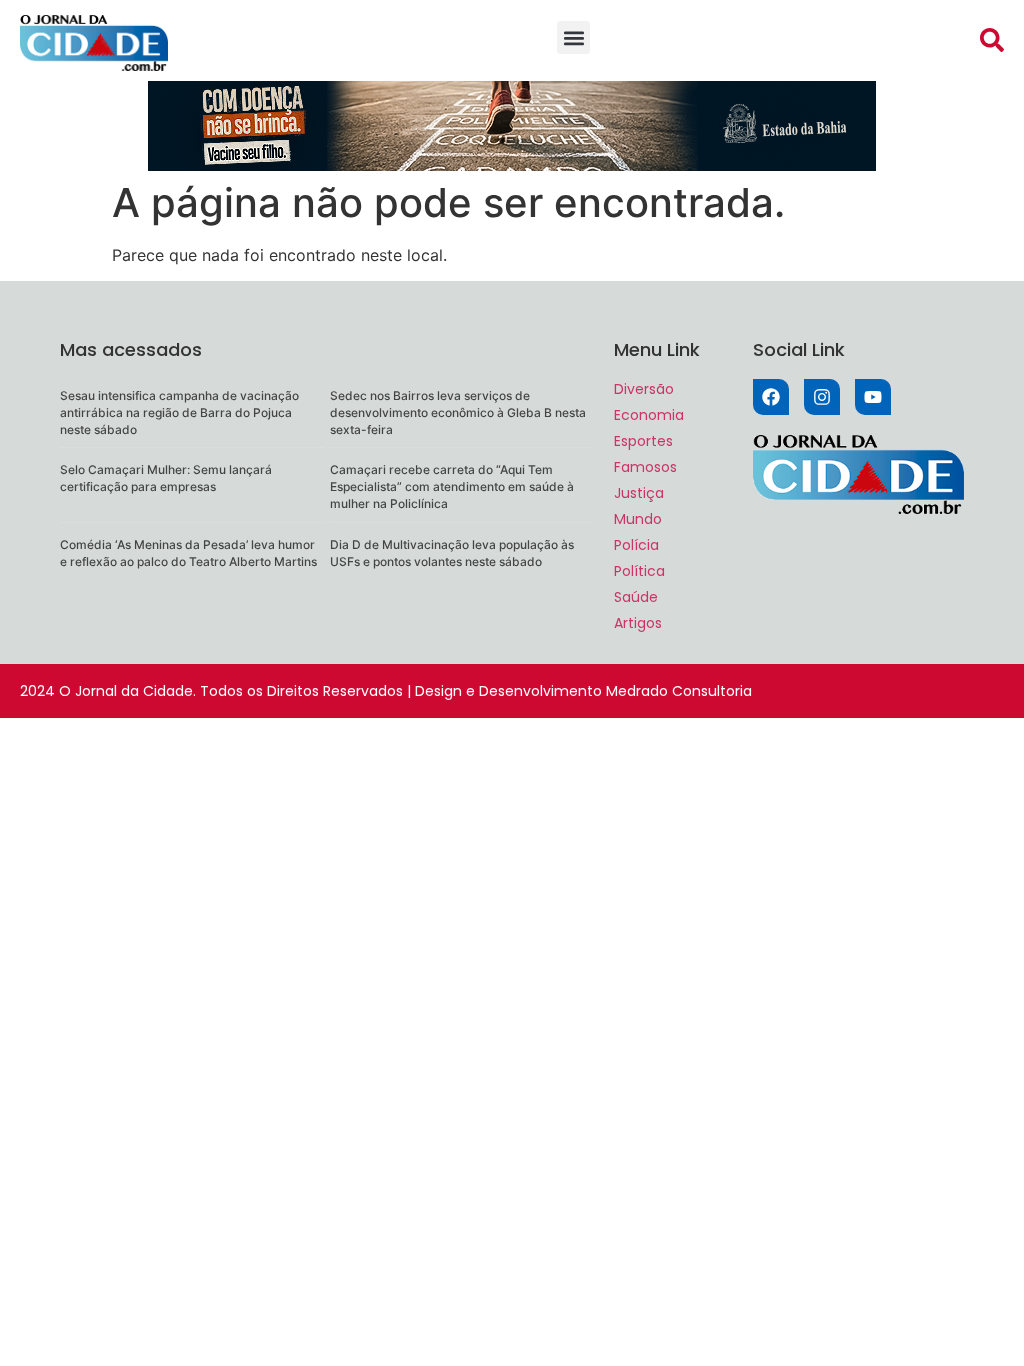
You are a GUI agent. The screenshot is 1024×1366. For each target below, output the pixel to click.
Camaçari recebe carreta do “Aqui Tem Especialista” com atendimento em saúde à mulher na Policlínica (452, 486)
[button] (573, 37)
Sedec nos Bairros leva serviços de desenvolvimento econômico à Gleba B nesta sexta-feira (458, 412)
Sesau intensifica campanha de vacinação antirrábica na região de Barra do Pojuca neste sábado (179, 412)
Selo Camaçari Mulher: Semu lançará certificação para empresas (166, 478)
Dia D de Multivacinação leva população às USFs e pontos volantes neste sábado (452, 553)
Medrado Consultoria (679, 691)
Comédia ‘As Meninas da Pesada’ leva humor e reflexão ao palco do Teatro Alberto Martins (188, 553)
